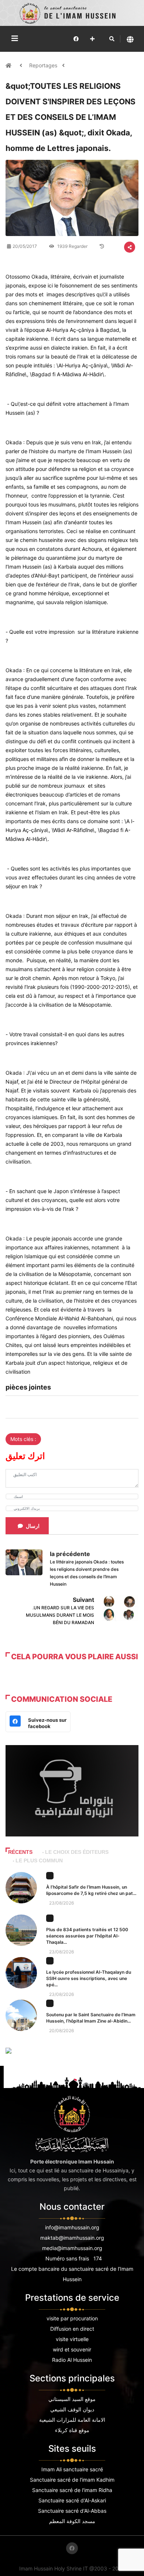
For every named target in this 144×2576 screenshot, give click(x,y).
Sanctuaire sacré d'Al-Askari (72, 2500)
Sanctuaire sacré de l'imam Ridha (72, 2490)
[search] (112, 39)
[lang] (130, 39)
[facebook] (76, 39)
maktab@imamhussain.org (72, 2238)
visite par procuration (72, 2318)
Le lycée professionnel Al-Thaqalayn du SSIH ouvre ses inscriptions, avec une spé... (89, 1978)
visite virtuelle (72, 2339)
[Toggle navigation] (15, 38)
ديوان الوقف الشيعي (72, 2409)
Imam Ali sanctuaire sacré (72, 2469)
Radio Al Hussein (72, 2360)
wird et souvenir (72, 2349)
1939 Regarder (72, 246)
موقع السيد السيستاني (72, 2399)
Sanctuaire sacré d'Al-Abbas (72, 2511)
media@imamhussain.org (72, 2248)
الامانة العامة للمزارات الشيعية (72, 2420)
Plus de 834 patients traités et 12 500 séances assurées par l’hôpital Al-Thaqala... (87, 1936)
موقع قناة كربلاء (72, 2430)
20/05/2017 (25, 246)
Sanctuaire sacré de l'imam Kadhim (72, 2480)
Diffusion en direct (72, 2329)
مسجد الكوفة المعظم (72, 2521)
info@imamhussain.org (72, 2227)
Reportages (43, 65)
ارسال (33, 1526)
